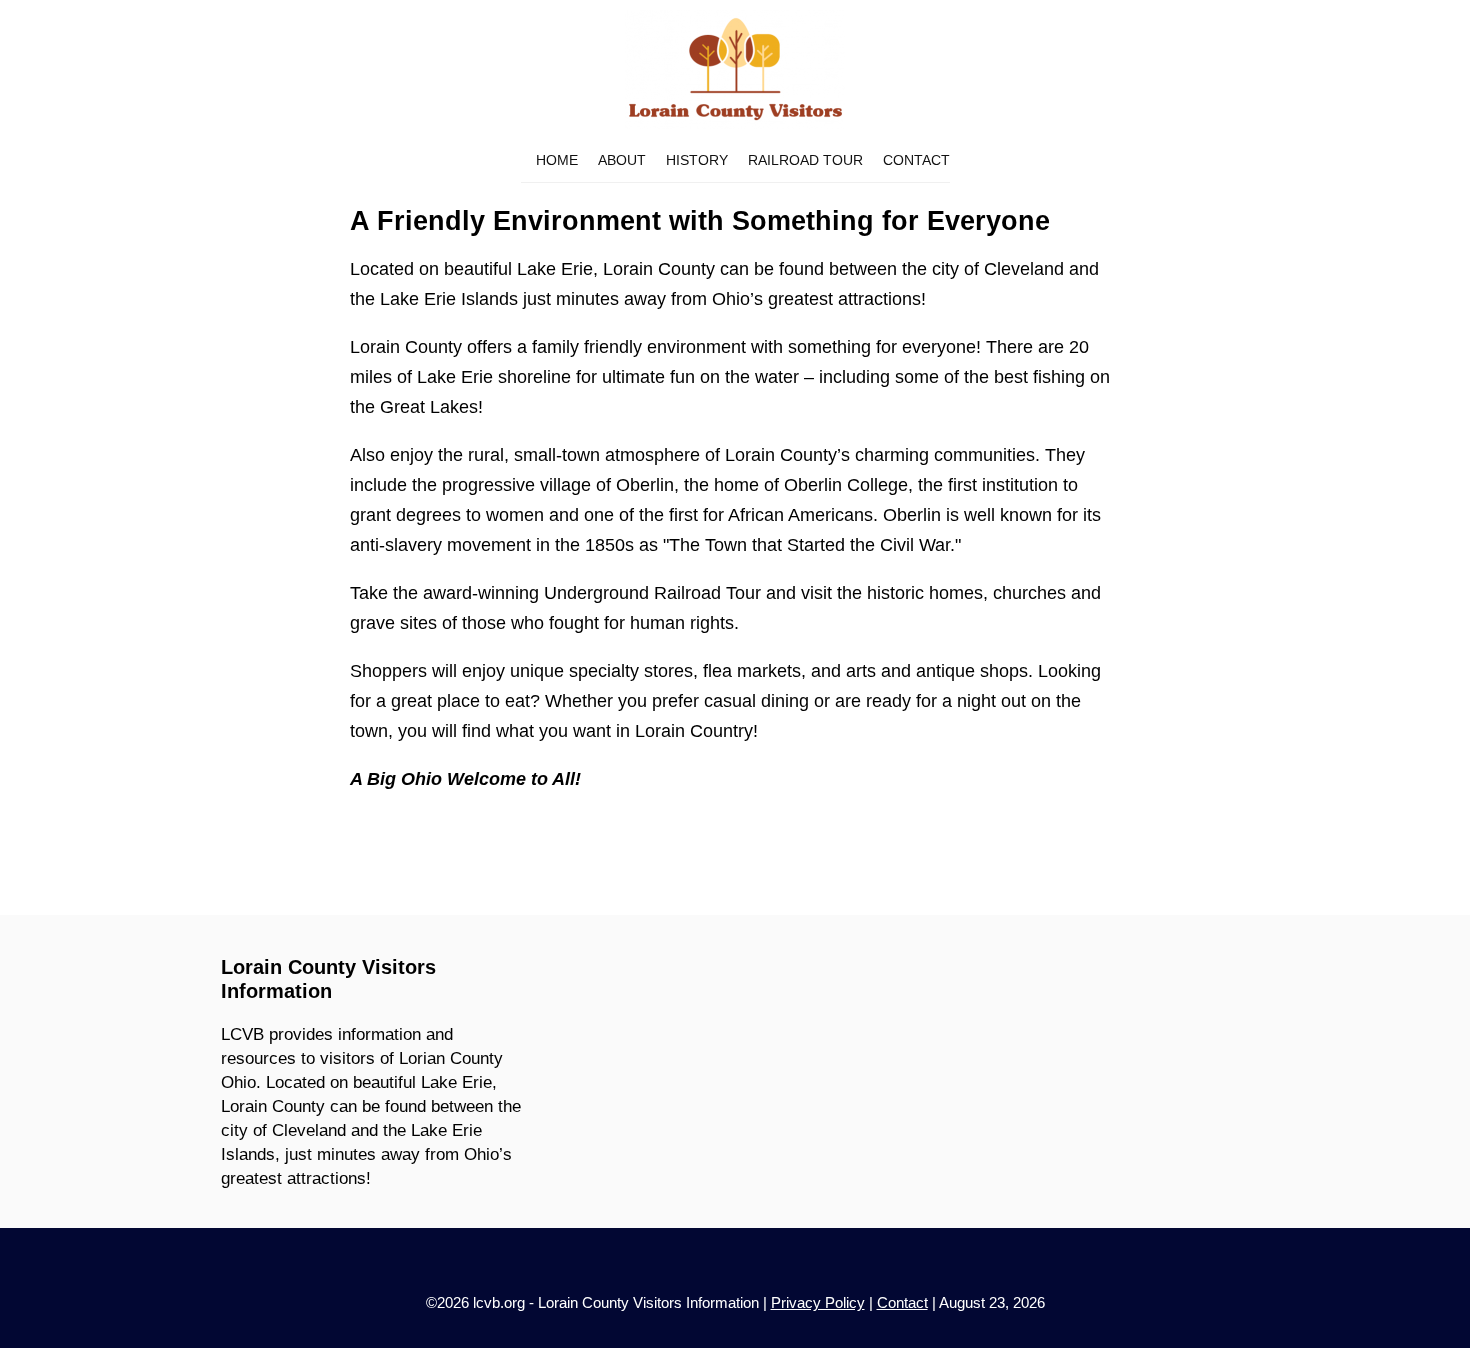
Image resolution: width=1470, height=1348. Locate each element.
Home (557, 160)
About (622, 160)
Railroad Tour (805, 160)
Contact (916, 160)
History (697, 160)
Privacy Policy (818, 1302)
